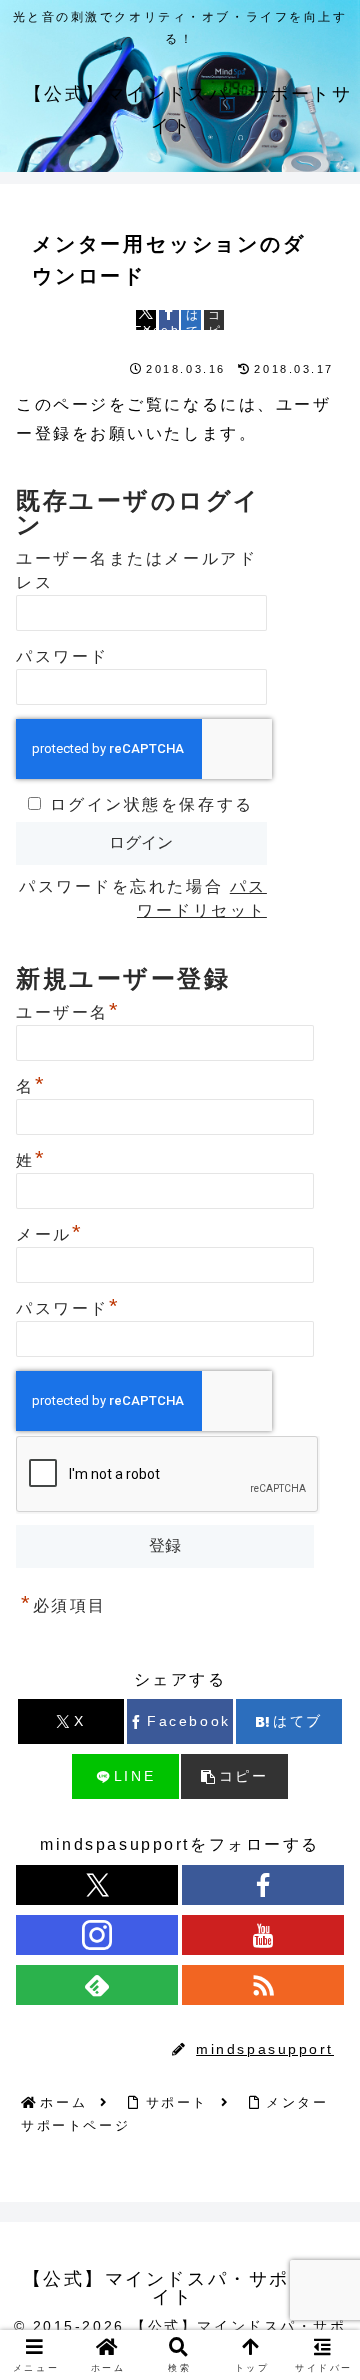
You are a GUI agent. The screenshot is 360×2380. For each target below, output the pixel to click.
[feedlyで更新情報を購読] (97, 1985)
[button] (214, 320)
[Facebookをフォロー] (263, 1885)
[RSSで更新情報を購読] (263, 1985)
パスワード (62, 656)
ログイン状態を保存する (152, 804)
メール (49, 1232)
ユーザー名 (68, 1010)
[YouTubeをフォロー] (263, 1935)
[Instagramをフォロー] (97, 1935)
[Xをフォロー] (97, 1885)
